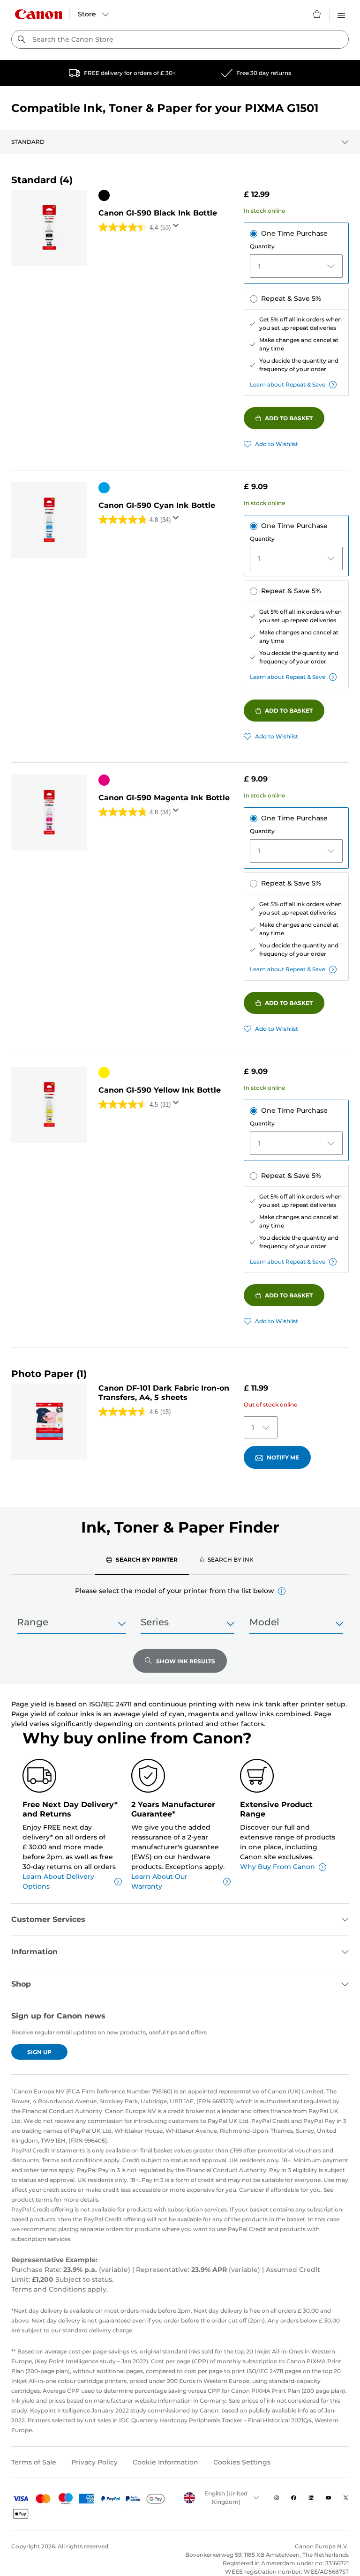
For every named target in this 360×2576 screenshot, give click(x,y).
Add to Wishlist (277, 444)
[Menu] (341, 14)
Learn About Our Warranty (159, 1881)
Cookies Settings (242, 2462)
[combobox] (180, 39)
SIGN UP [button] (39, 2052)
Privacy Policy (94, 2462)
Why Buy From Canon (277, 1867)
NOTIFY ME (283, 1457)
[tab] (142, 1559)
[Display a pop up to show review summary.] (178, 228)
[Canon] (38, 14)
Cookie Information (165, 2462)
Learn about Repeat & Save (288, 384)
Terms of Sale (34, 2462)
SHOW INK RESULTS (186, 1661)
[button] (282, 1591)
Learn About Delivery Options (58, 1881)
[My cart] (317, 14)
